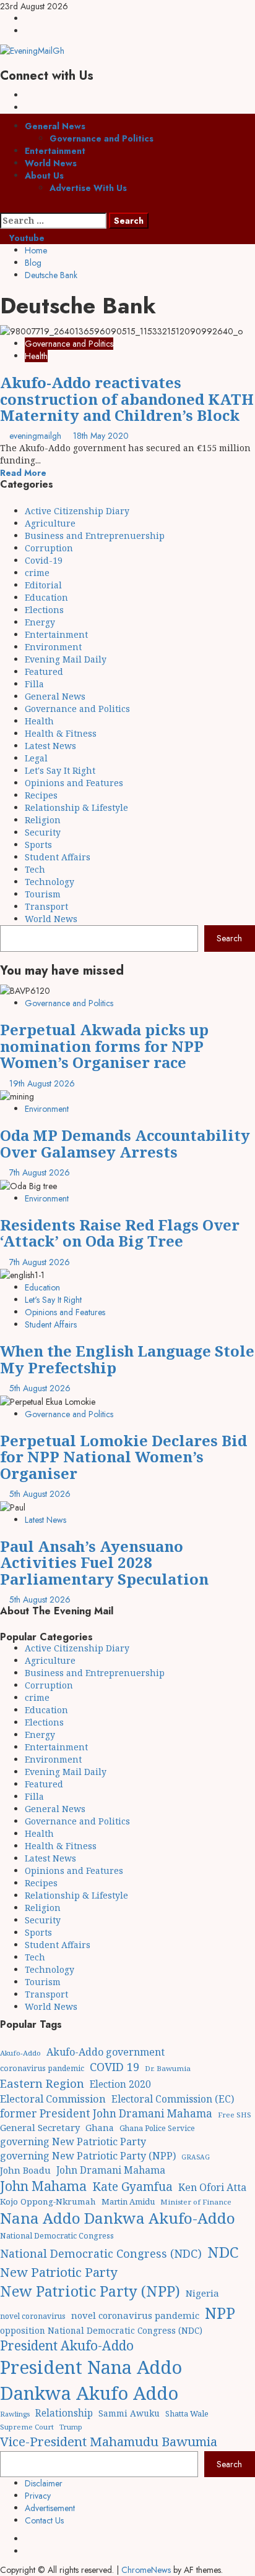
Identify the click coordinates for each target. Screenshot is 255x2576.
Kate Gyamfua (132, 2187)
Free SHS (235, 2115)
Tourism (43, 894)
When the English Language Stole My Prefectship (127, 1359)
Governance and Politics (102, 138)
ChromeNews (146, 2570)
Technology (50, 882)
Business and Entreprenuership (95, 536)
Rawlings (15, 2414)
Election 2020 (120, 2084)
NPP (220, 2313)
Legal (36, 758)
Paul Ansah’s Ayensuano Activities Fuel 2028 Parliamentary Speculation (104, 1562)
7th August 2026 (40, 1172)
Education (46, 597)
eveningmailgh (37, 436)
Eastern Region (42, 2083)
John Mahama (43, 2186)
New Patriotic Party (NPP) (90, 2291)
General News (55, 126)
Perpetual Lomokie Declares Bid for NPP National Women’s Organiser (123, 1457)
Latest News (50, 746)
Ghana (100, 2128)
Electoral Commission (53, 2099)
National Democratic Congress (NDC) (101, 2253)
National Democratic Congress (57, 2236)
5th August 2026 (40, 1388)
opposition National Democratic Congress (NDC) (101, 2330)
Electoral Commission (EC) (173, 2099)
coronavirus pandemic (42, 2068)
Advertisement (50, 2508)
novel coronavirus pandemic (135, 2315)
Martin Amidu (128, 2201)
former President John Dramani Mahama (106, 2113)
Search (229, 938)
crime (37, 573)
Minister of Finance (196, 2202)
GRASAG (196, 2157)
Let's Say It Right (60, 770)
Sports (38, 845)
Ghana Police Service (157, 2128)
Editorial (43, 585)
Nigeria (202, 2293)
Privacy (38, 2496)
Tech (35, 869)
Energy (40, 622)
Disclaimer (44, 2483)
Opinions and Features (74, 783)
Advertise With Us (88, 188)
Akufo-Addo (20, 2053)
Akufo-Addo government (106, 2052)
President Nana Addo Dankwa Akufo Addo (91, 2380)
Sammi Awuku (129, 2413)
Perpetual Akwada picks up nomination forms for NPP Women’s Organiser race (104, 1046)
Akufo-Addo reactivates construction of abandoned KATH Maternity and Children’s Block (127, 399)
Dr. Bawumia (168, 2068)
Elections (44, 610)
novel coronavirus (33, 2316)
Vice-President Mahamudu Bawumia (109, 2441)
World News (51, 163)
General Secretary (40, 2127)
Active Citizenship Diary (77, 511)
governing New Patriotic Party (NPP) (88, 2156)
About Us (44, 176)
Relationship (64, 2413)
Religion (43, 820)
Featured (44, 672)
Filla (34, 684)
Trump (71, 2427)
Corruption (49, 548)
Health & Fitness (61, 733)
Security (43, 832)
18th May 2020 (101, 436)
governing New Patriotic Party (73, 2142)
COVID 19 (115, 2067)
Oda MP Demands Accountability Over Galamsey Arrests (125, 1143)
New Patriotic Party (59, 2272)
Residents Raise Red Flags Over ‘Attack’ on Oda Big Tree (120, 1233)
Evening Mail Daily (66, 659)
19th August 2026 (42, 1083)
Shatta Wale (187, 2413)
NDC (223, 2252)
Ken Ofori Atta (212, 2187)
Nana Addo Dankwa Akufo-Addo (118, 2218)
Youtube (26, 238)
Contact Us (44, 2520)
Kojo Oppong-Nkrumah (48, 2201)
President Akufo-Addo (67, 2345)
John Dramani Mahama (111, 2170)
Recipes (41, 795)
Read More (23, 473)
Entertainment (55, 151)
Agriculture (50, 523)
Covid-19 (44, 560)
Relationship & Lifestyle (76, 807)
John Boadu (25, 2170)
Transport (46, 906)
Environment (53, 647)
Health (36, 356)
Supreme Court (27, 2427)
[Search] (3, 206)
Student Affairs (58, 857)
